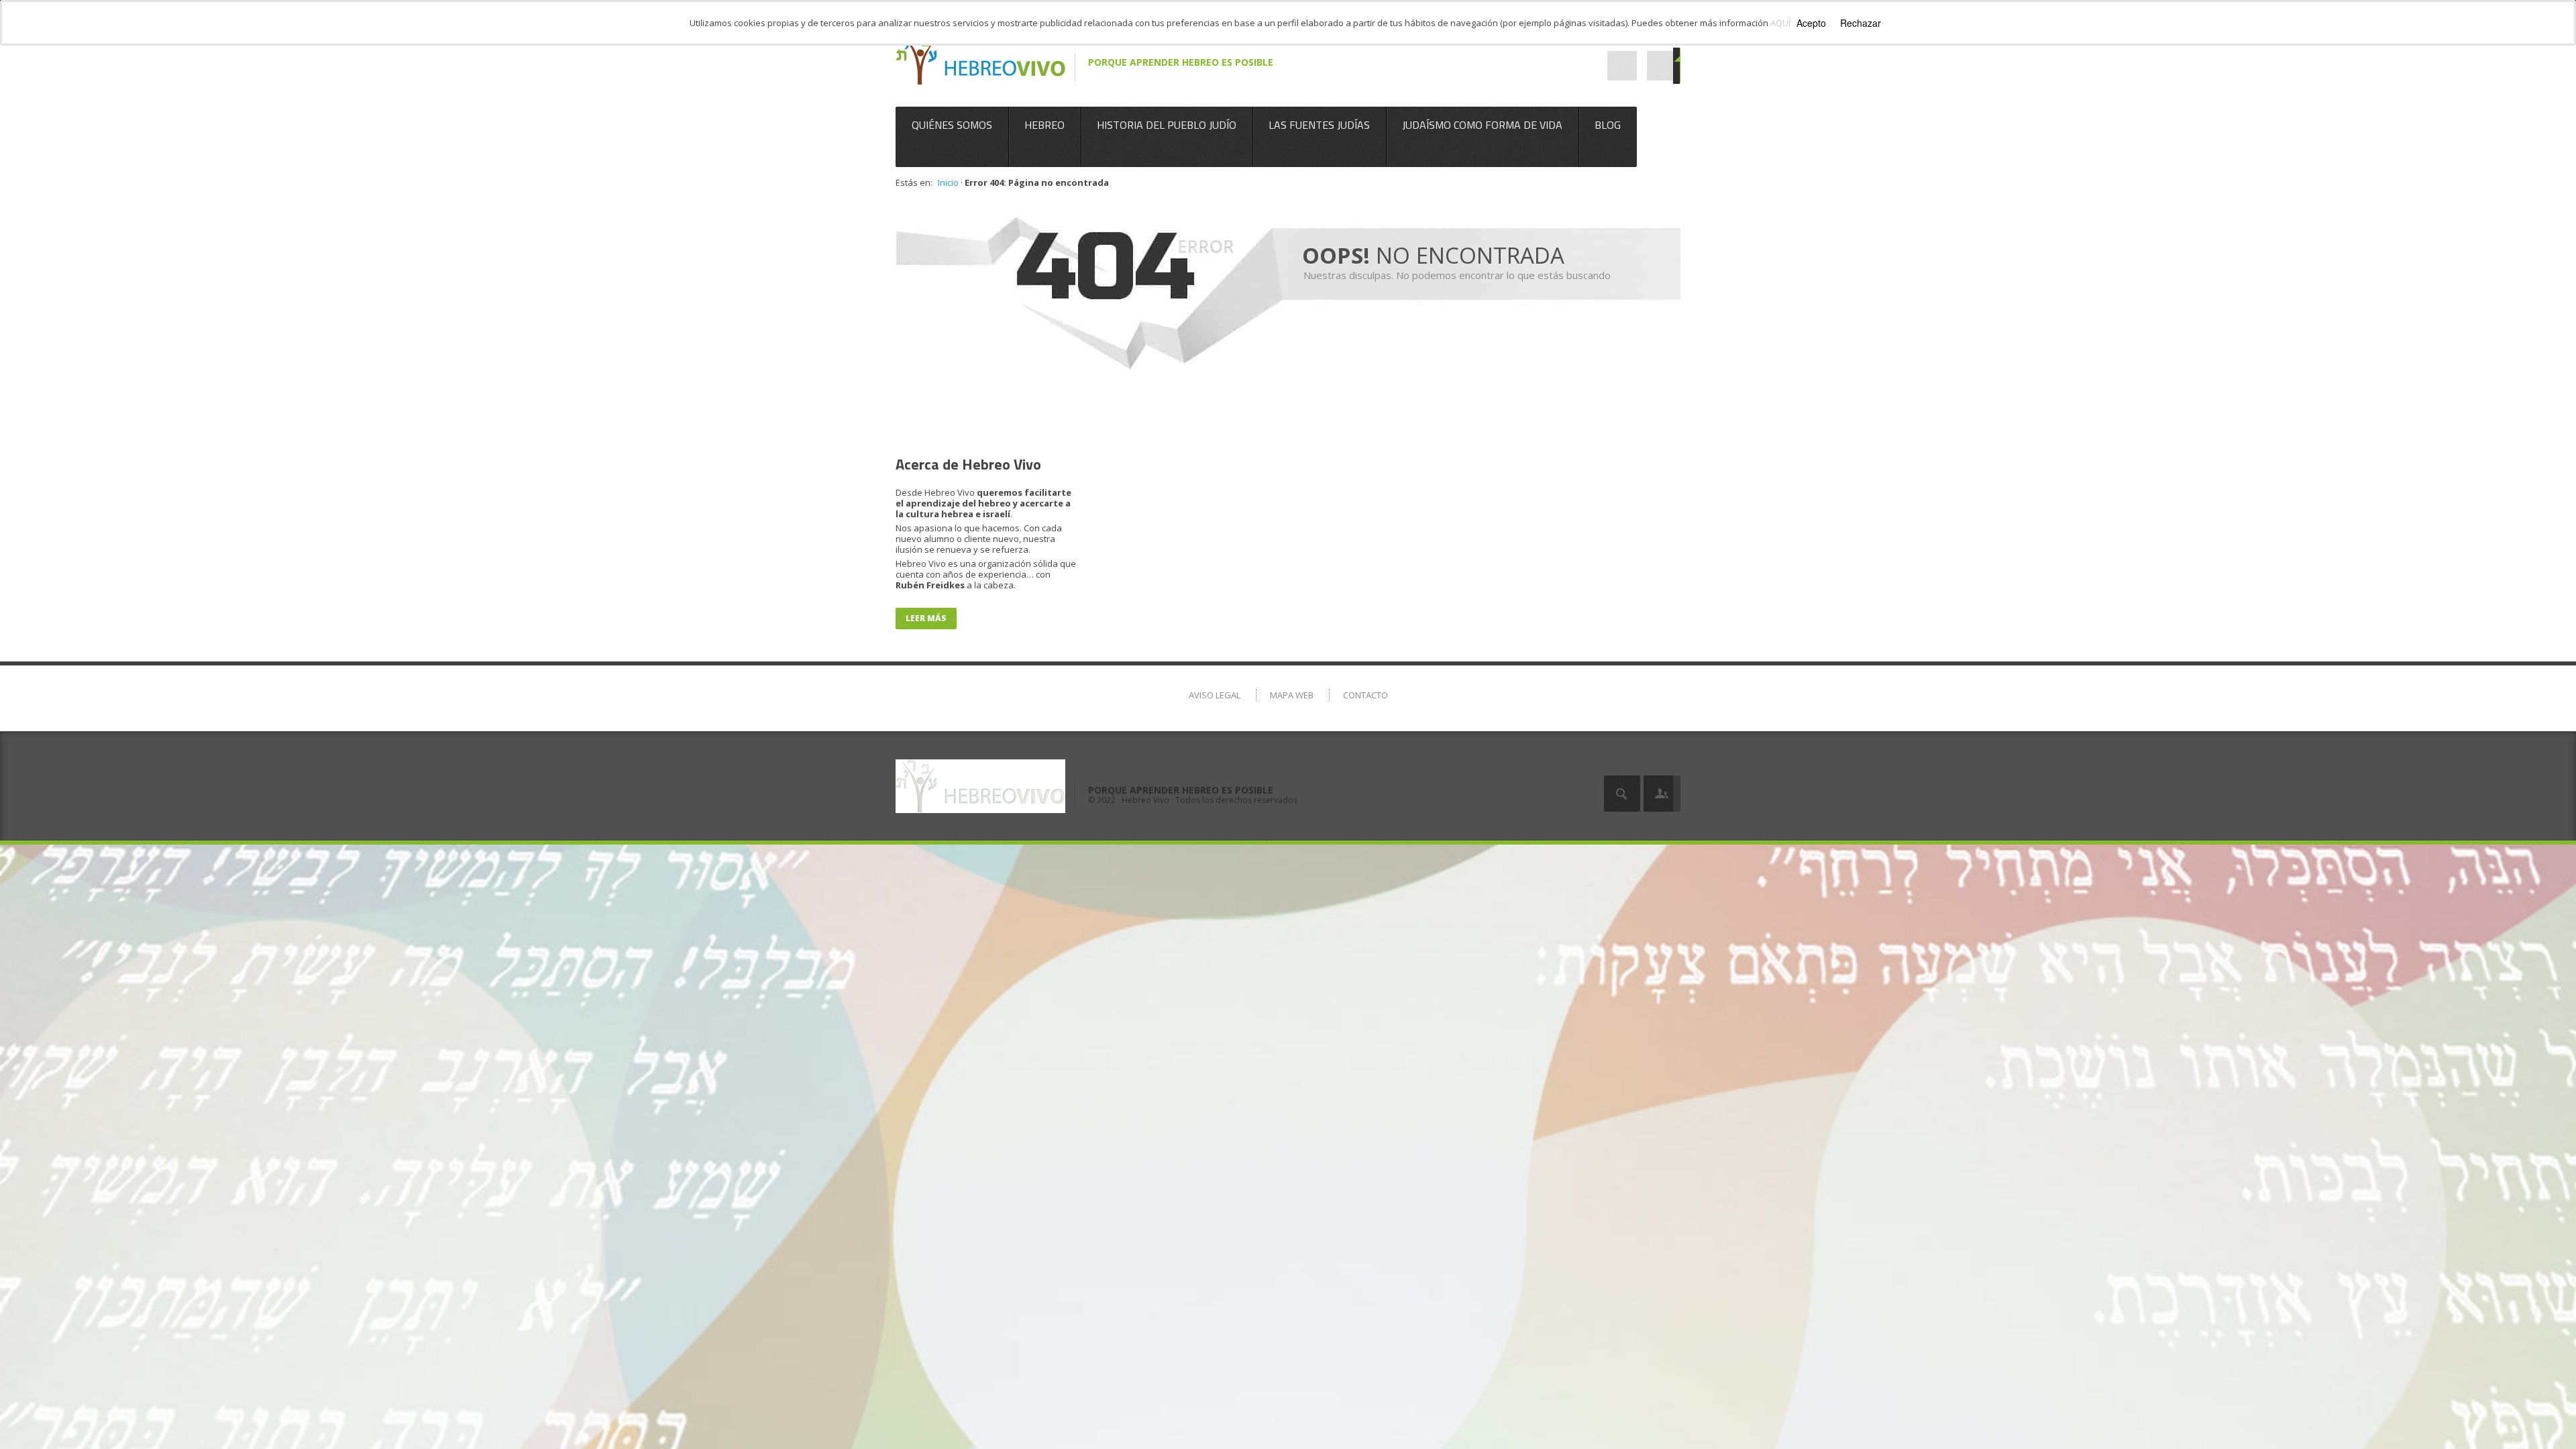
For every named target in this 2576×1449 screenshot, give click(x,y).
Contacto (1365, 695)
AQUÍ (1780, 23)
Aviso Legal (1215, 695)
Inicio (948, 182)
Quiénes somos (952, 125)
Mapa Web (1292, 695)
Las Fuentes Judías (1319, 125)
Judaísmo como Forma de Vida (1482, 125)
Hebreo (1044, 125)
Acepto (1811, 23)
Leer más (926, 618)
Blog (1608, 125)
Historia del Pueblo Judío (1167, 125)
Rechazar (1861, 23)
